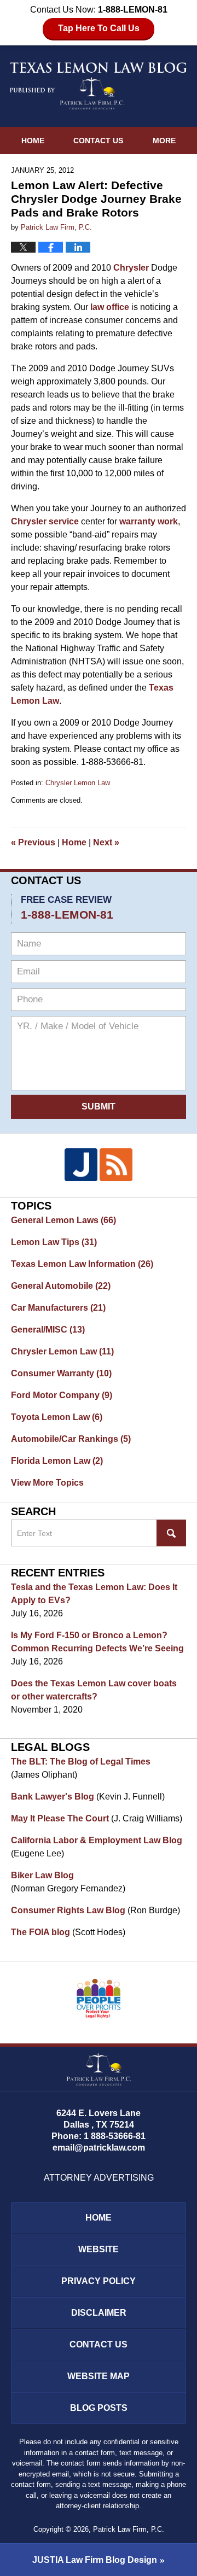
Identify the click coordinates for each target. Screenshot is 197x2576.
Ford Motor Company (62, 1395)
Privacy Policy (99, 2281)
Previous (33, 842)
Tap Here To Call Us (99, 28)
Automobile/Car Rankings (71, 1439)
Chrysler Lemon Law (78, 783)
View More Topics (47, 1483)
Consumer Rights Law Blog (68, 1910)
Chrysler (131, 268)
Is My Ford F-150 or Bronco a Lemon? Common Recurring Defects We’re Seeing (97, 1642)
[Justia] (81, 1165)
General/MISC (48, 1330)
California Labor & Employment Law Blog (97, 1840)
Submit (99, 1106)
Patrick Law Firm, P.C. (129, 2529)
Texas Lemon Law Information (82, 1264)
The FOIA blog (40, 1932)
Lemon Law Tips (54, 1242)
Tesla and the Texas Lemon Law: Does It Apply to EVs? (94, 1594)
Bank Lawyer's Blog (53, 1797)
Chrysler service (45, 521)
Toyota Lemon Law (57, 1417)
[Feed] (116, 1165)
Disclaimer (99, 2313)
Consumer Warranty (61, 1373)
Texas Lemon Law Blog (99, 86)
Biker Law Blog (42, 1875)
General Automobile (61, 1286)
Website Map (99, 2376)
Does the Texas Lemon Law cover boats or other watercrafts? (94, 1690)
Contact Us (98, 141)
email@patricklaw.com (99, 2148)
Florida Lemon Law (57, 1461)
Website (99, 2249)
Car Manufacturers (58, 1308)
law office (110, 307)
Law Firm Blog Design (95, 2560)
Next (106, 842)
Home (33, 141)
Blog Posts (99, 2408)
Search (171, 1533)
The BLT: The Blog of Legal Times (81, 1762)
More (164, 141)
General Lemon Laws (63, 1220)
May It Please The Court (60, 1818)
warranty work (149, 521)
